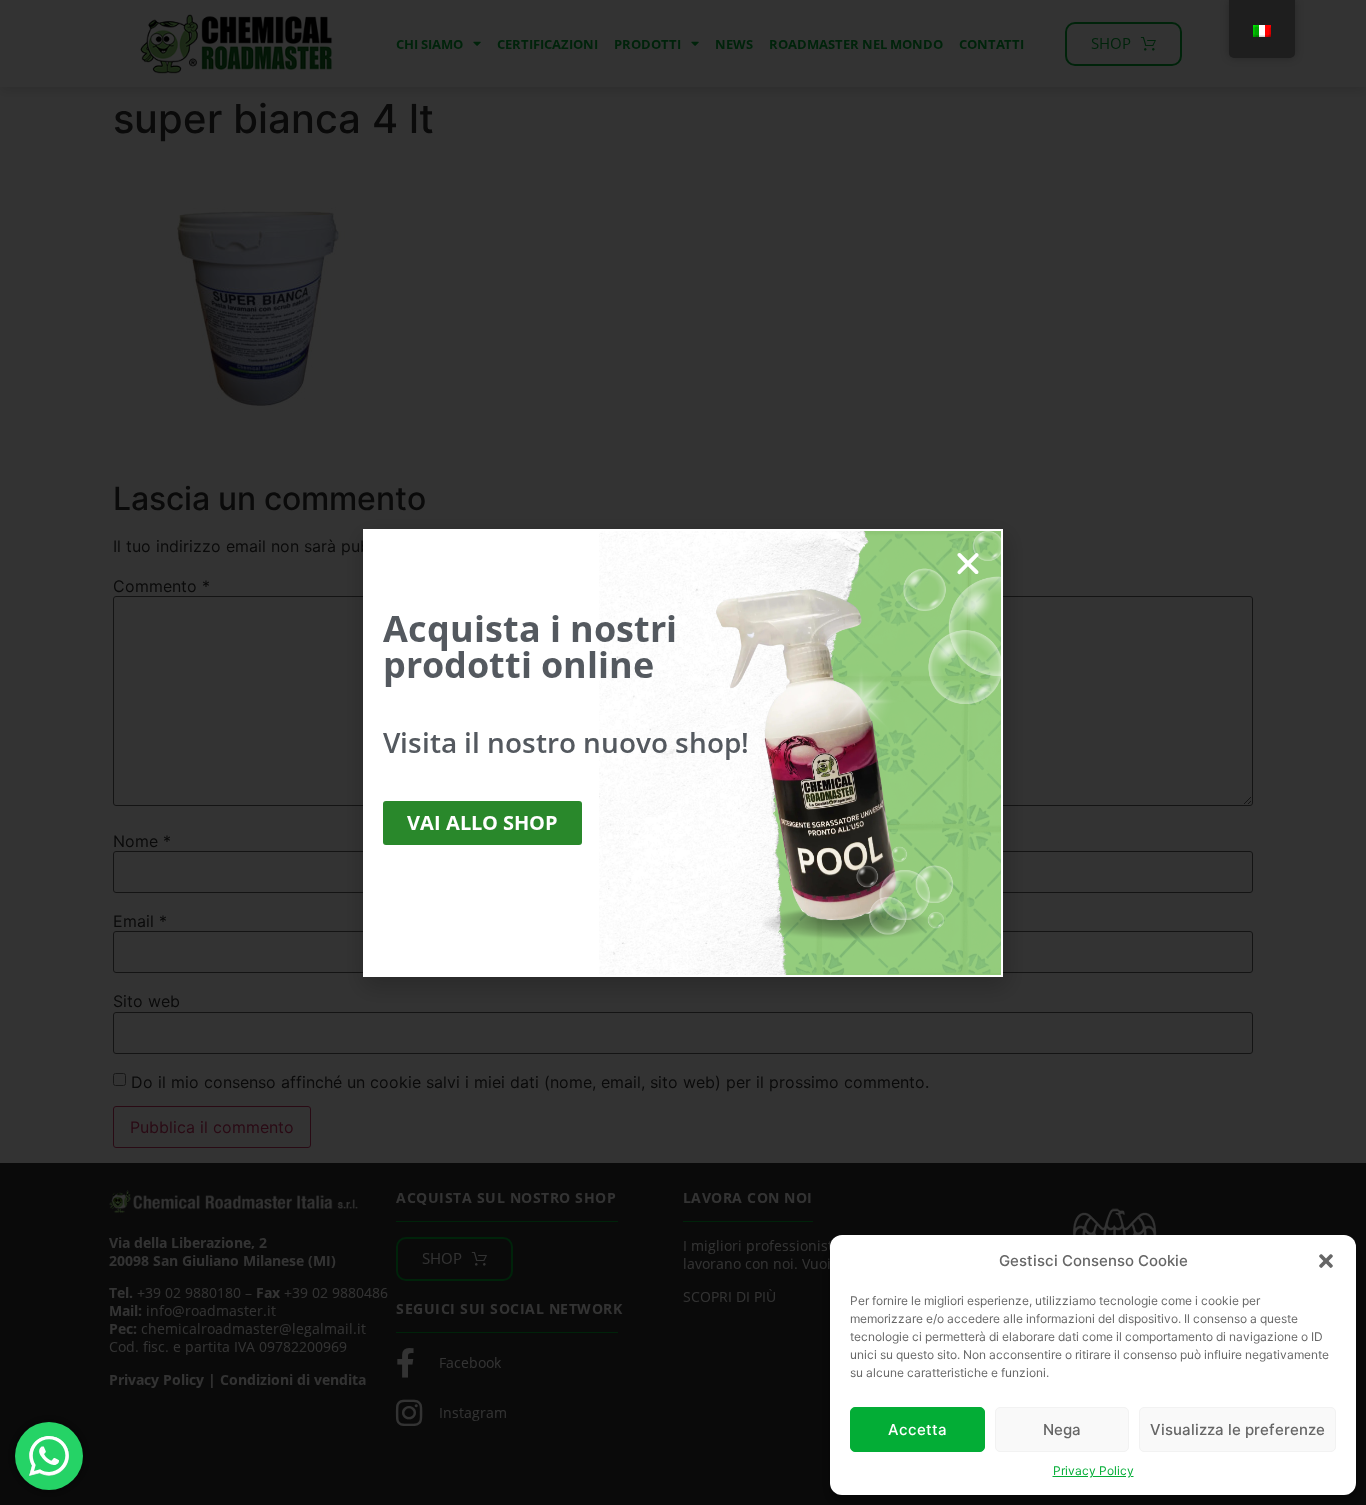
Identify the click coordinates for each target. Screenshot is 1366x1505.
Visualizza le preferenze (1237, 1429)
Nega (1062, 1429)
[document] (683, 752)
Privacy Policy (1093, 1470)
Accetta (917, 1429)
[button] (1326, 1261)
